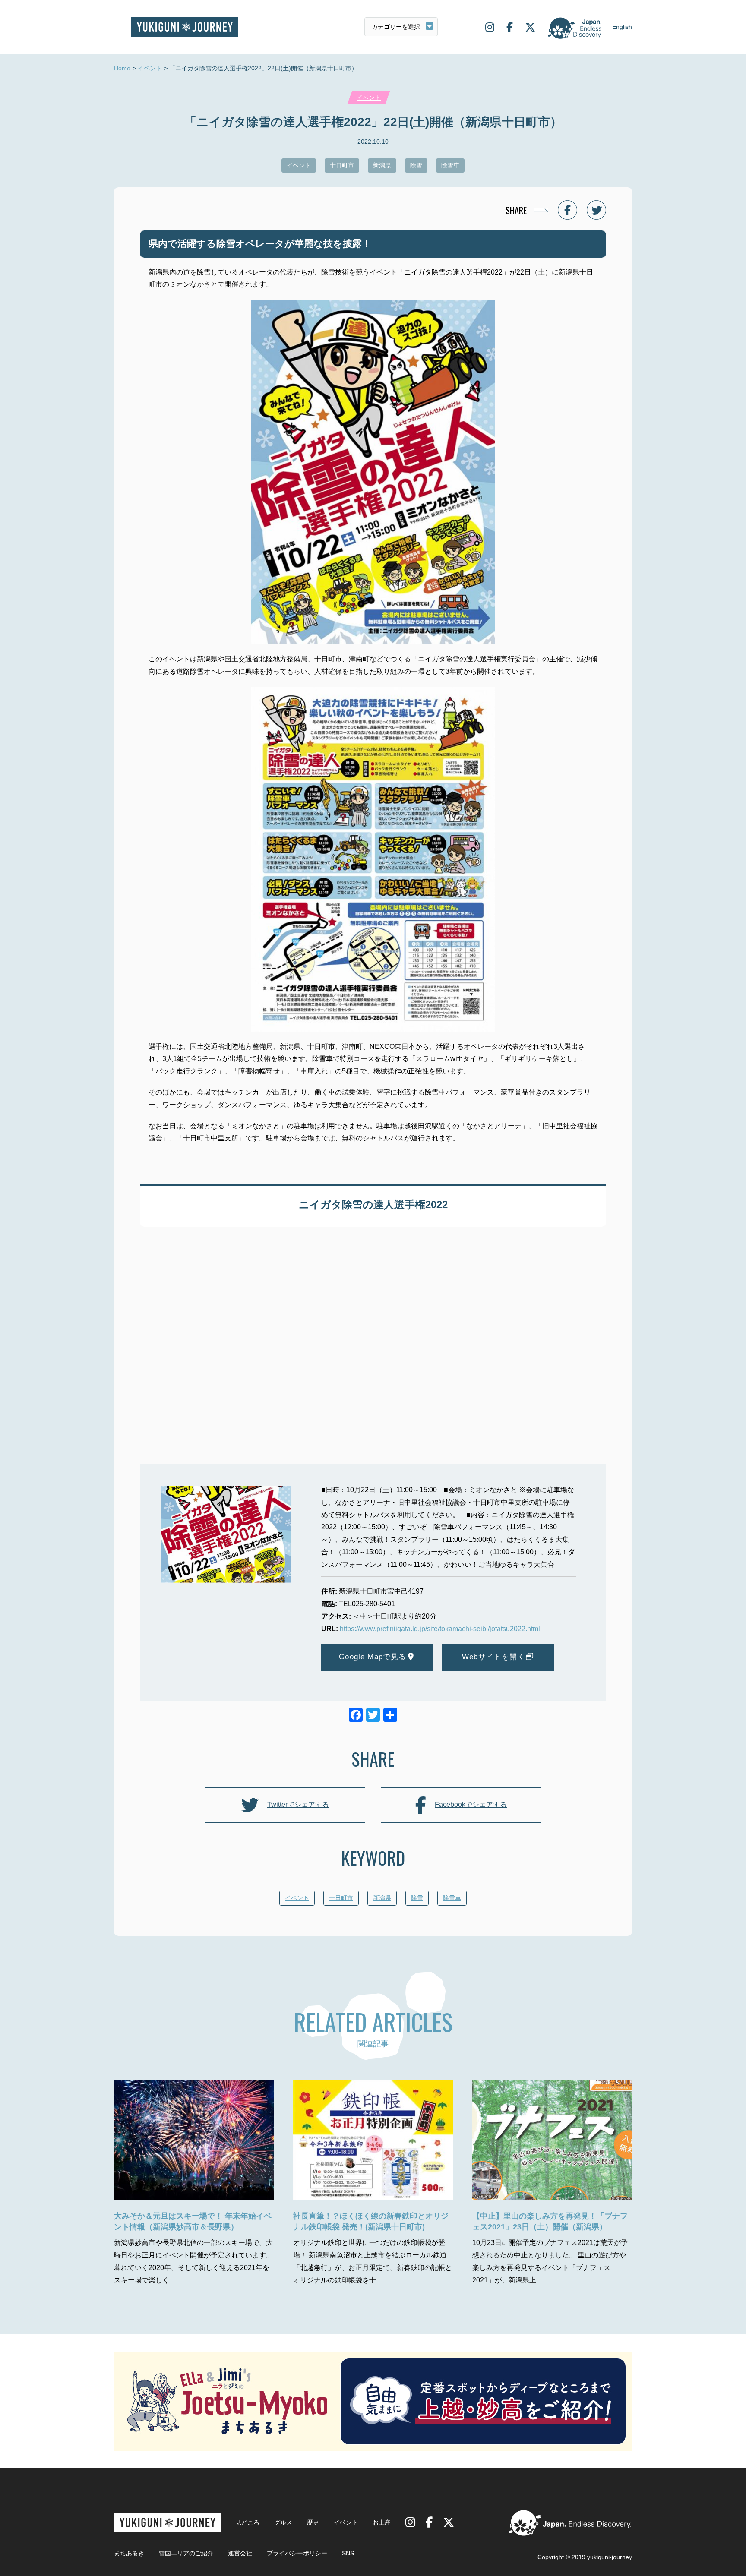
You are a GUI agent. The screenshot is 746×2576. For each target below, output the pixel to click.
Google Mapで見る (373, 1657)
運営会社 (240, 2553)
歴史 (313, 2522)
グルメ (283, 2522)
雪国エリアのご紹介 (186, 2553)
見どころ (247, 2522)
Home (122, 68)
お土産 (382, 2522)
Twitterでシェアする (298, 1804)
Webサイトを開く (494, 1657)
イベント (150, 68)
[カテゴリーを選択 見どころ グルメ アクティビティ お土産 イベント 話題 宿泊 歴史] (401, 27)
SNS (348, 2553)
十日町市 (342, 165)
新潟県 (382, 165)
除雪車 (450, 165)
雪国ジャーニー (185, 27)
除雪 (416, 165)
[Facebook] (356, 1716)
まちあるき (129, 2553)
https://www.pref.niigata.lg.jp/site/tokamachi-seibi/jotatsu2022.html (440, 1629)
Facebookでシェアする (471, 1804)
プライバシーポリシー (297, 2553)
